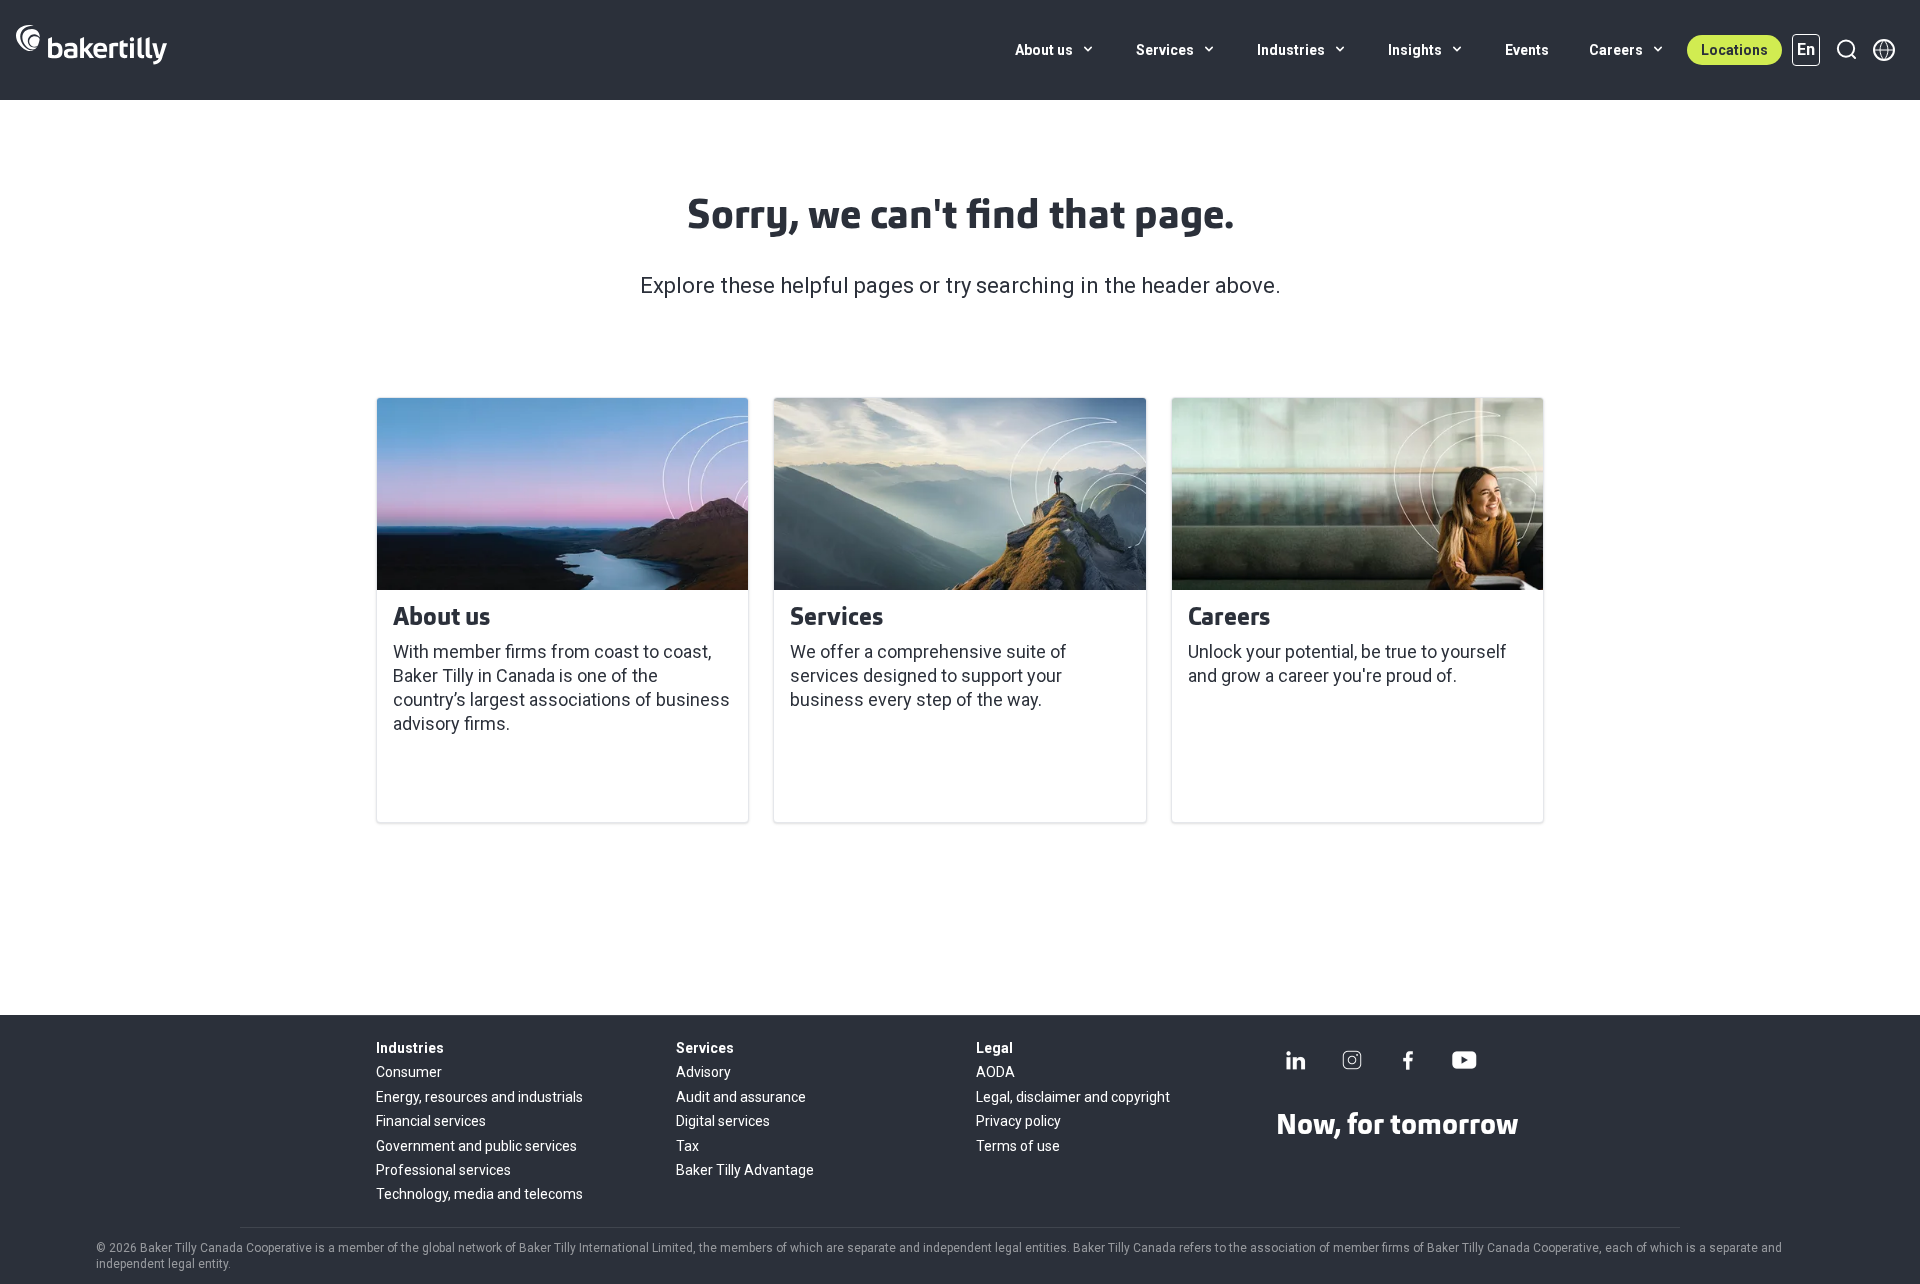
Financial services (431, 1121)
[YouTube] (1464, 1060)
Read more (449, 783)
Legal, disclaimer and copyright (1073, 1097)
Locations (1734, 50)
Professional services (443, 1170)
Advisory (703, 1072)
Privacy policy (1018, 1121)
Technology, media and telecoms (479, 1194)
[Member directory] (1884, 50)
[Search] (1846, 50)
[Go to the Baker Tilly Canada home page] (91, 50)
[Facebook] (1408, 1060)
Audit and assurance (741, 1097)
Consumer (409, 1072)
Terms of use (1018, 1146)
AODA (995, 1072)
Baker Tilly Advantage (745, 1170)
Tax (687, 1146)
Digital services (723, 1121)
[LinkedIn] (1296, 1060)
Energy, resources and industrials (479, 1097)
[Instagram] (1352, 1060)
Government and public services (476, 1146)
